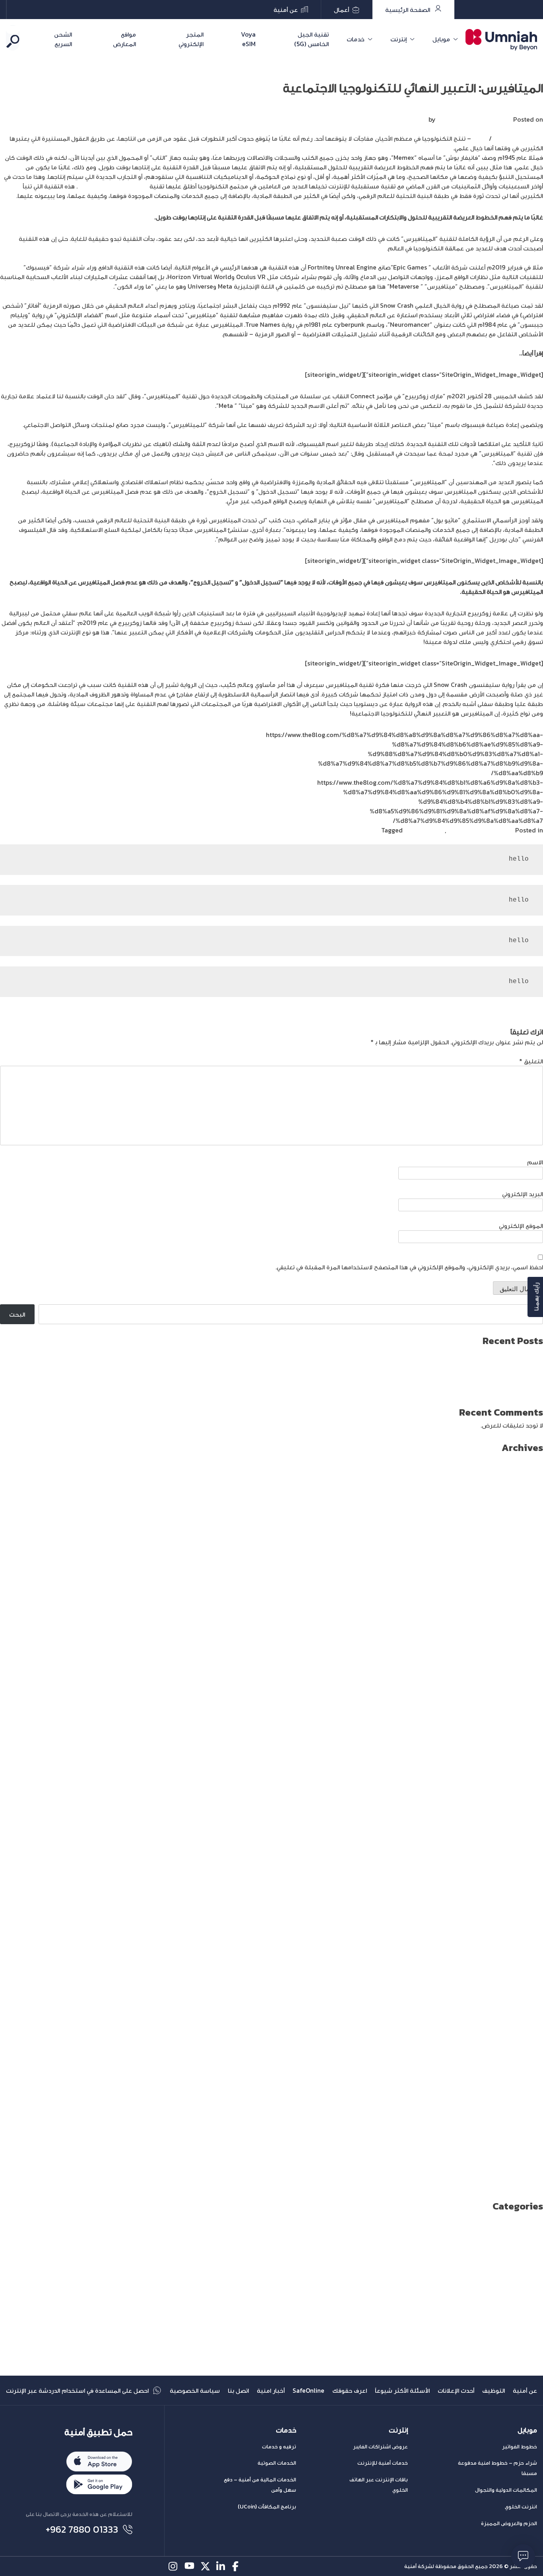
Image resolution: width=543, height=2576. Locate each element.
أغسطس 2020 (522, 1927)
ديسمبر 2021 (525, 1775)
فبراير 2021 (528, 1870)
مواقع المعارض (124, 39)
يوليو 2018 (528, 2166)
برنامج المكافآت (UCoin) (267, 2507)
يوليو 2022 (528, 1708)
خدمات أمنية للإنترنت (383, 2463)
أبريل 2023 (528, 1622)
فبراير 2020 (527, 1984)
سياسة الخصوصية (195, 2390)
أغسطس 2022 (522, 1698)
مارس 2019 (527, 2089)
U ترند (535, 2228)
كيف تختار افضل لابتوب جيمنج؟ (501, 1362)
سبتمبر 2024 (524, 1460)
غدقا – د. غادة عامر (517, 138)
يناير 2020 (528, 1994)
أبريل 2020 (528, 1965)
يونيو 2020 (527, 1946)
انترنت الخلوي (521, 2507)
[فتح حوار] (523, 2556)
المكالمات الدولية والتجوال (506, 2490)
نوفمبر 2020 (525, 1899)
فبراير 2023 (527, 1641)
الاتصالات (532, 2247)
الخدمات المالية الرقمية (512, 2275)
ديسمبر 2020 (524, 1889)
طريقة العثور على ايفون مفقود (502, 1353)
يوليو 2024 (528, 1479)
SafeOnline (308, 2390)
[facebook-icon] (237, 2566)
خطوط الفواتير (520, 2447)
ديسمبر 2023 (524, 1546)
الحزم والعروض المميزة (509, 2523)
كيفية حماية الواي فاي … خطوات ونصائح (491, 1391)
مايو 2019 (530, 2070)
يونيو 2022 (528, 1717)
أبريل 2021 (529, 1851)
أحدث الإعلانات (456, 2390)
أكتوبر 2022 (527, 1679)
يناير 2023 (529, 1651)
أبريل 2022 (528, 1736)
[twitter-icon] (205, 2566)
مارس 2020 (526, 1975)
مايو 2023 (529, 1612)
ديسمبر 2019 (525, 2004)
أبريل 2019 (529, 2080)
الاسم (535, 1162)
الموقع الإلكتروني (521, 1226)
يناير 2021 (529, 1880)
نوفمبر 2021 (526, 1784)
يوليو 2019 (529, 2051)
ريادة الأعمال (527, 2304)
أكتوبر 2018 (527, 2137)
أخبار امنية (271, 2390)
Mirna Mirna (454, 119)
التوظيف (494, 2390)
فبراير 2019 (528, 2099)
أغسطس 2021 (523, 1813)
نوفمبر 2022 (525, 1670)
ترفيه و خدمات (279, 2447)
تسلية (534, 2285)
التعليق (531, 1061)
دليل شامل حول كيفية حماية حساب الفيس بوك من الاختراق (463, 1372)
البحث (535, 1300)
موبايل (441, 39)
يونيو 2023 (528, 1603)
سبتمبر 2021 (525, 1803)
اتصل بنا (238, 2390)
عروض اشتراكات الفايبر (380, 2447)
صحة (536, 2314)
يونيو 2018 (528, 2175)
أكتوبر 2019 (527, 2023)
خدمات (356, 39)
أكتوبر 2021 (527, 1794)
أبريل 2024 (528, 1507)
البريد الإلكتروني (523, 1194)
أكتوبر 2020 (526, 1908)
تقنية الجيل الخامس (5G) (311, 39)
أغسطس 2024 (522, 1469)
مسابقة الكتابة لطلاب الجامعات (501, 2342)
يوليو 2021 (529, 1822)
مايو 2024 (529, 1498)
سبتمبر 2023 (524, 1574)
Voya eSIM (248, 39)
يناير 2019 (529, 2109)
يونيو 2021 (529, 1832)
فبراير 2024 (527, 1527)
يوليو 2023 (528, 1593)
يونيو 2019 (529, 2061)
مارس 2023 (527, 1631)
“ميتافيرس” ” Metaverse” (113, 186)
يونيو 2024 (528, 1488)
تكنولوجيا (530, 2295)
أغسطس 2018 (523, 2156)
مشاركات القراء (423, 830)
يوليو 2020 (527, 1937)
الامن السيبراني (524, 2256)
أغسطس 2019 (523, 2042)
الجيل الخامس (524, 2266)
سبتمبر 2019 (525, 2032)
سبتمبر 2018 (525, 2147)
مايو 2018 (530, 2185)
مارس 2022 (527, 1746)
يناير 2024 (529, 1536)
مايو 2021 (530, 1841)
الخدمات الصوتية (277, 2463)
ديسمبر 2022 (524, 1660)
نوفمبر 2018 (526, 2128)
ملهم (479, 138)
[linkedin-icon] (221, 2566)
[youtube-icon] (189, 2566)
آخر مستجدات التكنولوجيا (480, 830)
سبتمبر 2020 (524, 1918)
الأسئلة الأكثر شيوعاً (402, 2390)
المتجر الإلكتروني (191, 39)
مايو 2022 (529, 1727)
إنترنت (399, 39)
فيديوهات (530, 2333)
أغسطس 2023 (522, 1584)
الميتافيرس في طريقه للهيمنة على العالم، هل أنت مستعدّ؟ (440, 353)
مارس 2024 (527, 1517)
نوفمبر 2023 (525, 1555)
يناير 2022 (529, 1765)
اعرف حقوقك (350, 2390)
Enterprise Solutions (513, 2218)
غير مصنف (529, 2323)
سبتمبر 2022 (524, 1689)
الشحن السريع (63, 39)
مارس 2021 (527, 1860)
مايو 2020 (529, 1956)
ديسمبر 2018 (525, 2118)
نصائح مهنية (526, 2361)
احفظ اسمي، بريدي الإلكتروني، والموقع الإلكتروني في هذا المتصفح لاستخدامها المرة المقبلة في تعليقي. (409, 1267)
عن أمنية (525, 2390)
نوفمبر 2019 (526, 2013)
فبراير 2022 (527, 1755)
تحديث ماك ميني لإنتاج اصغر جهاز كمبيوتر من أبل (478, 1381)
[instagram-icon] (174, 2566)
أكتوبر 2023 (527, 1565)
